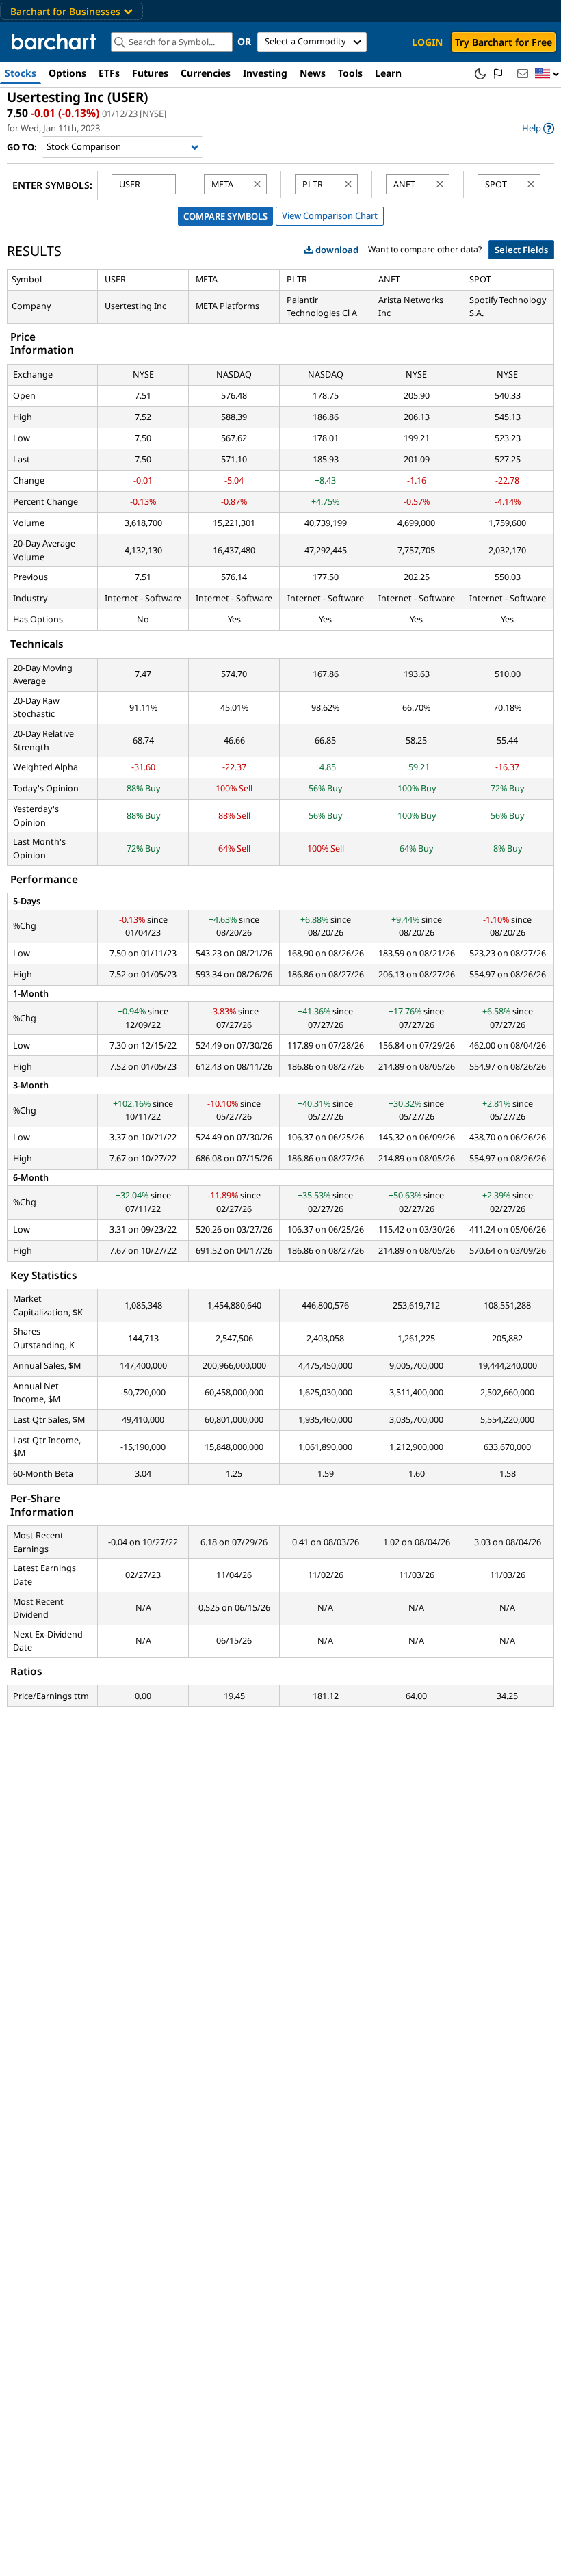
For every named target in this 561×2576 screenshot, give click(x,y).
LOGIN (427, 42)
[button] (547, 74)
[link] (538, 128)
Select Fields (521, 250)
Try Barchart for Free (504, 42)
